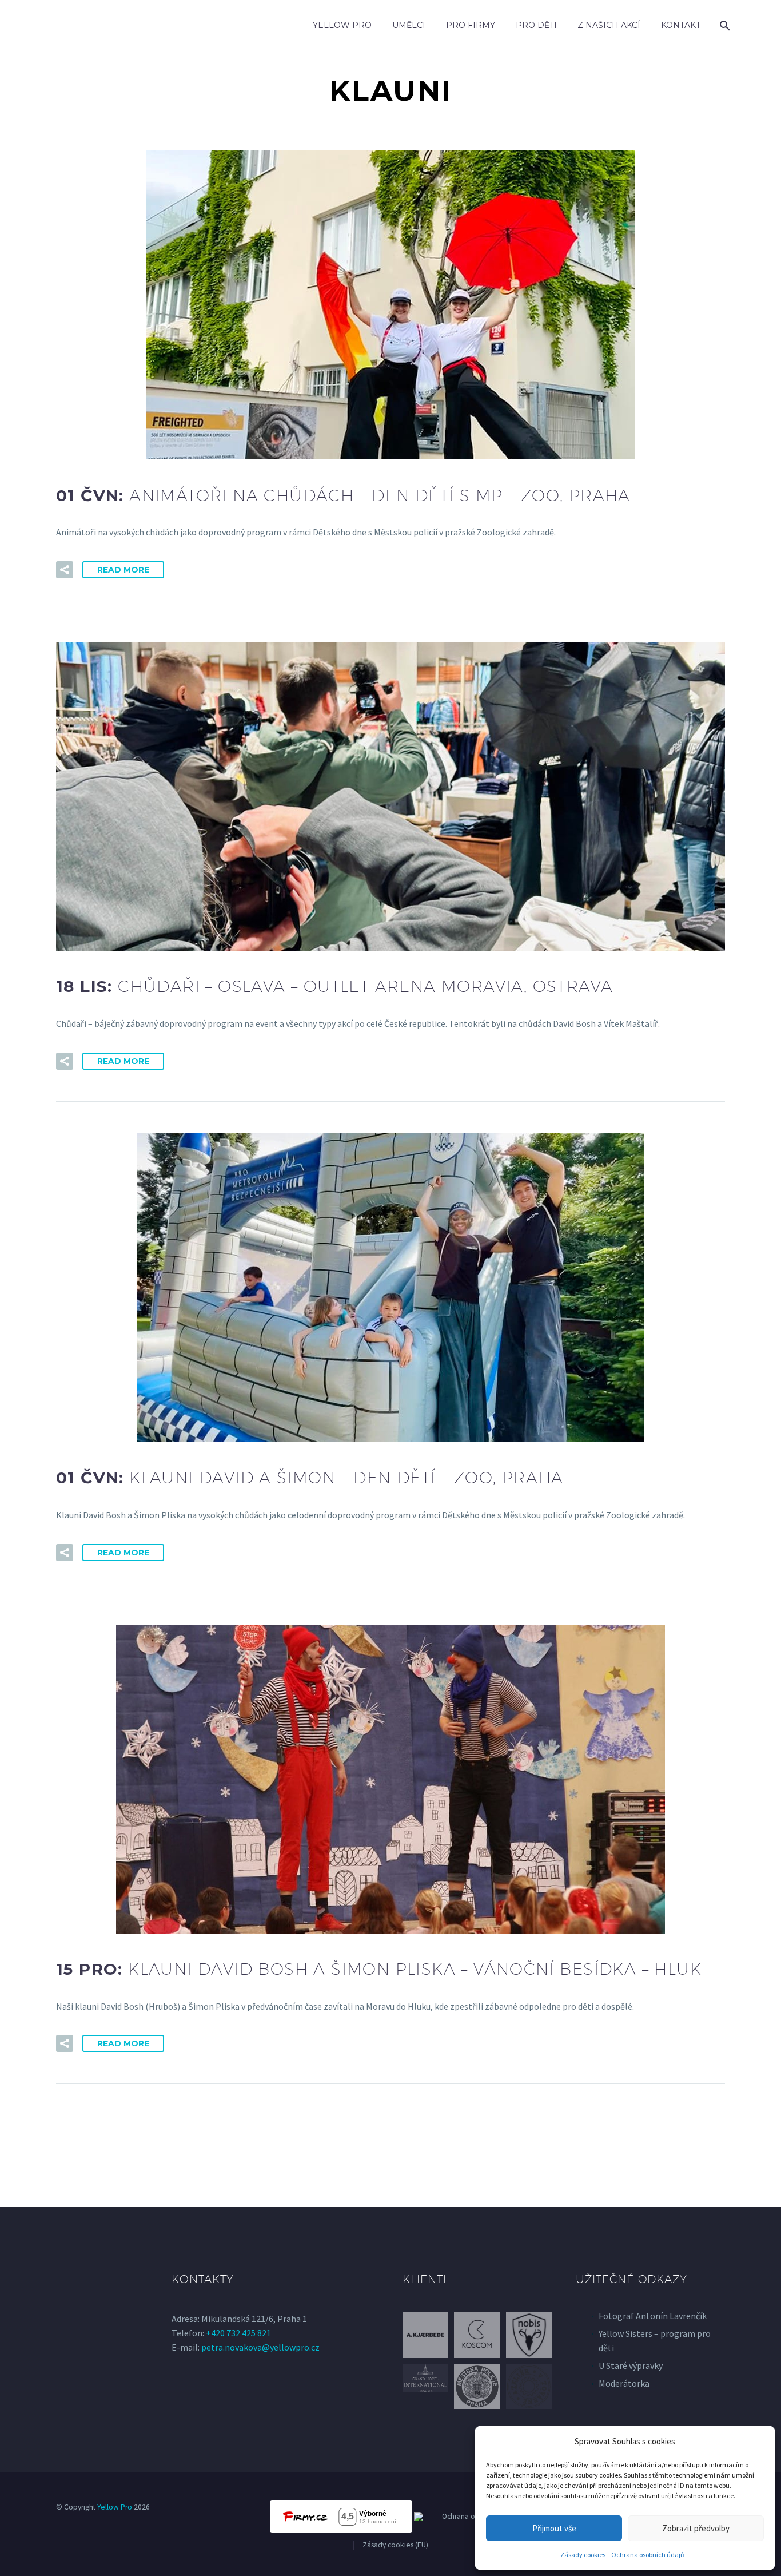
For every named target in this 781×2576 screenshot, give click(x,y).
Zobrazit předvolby (696, 2528)
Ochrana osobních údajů (648, 2555)
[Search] (724, 25)
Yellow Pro (342, 25)
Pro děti (536, 25)
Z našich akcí (609, 25)
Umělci (409, 25)
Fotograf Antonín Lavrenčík (653, 2316)
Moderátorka (624, 2383)
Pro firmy (471, 25)
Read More (123, 570)
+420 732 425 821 (238, 2333)
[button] (65, 570)
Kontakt (681, 25)
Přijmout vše (554, 2528)
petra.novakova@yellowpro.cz (260, 2347)
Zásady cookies (583, 2555)
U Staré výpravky (631, 2365)
